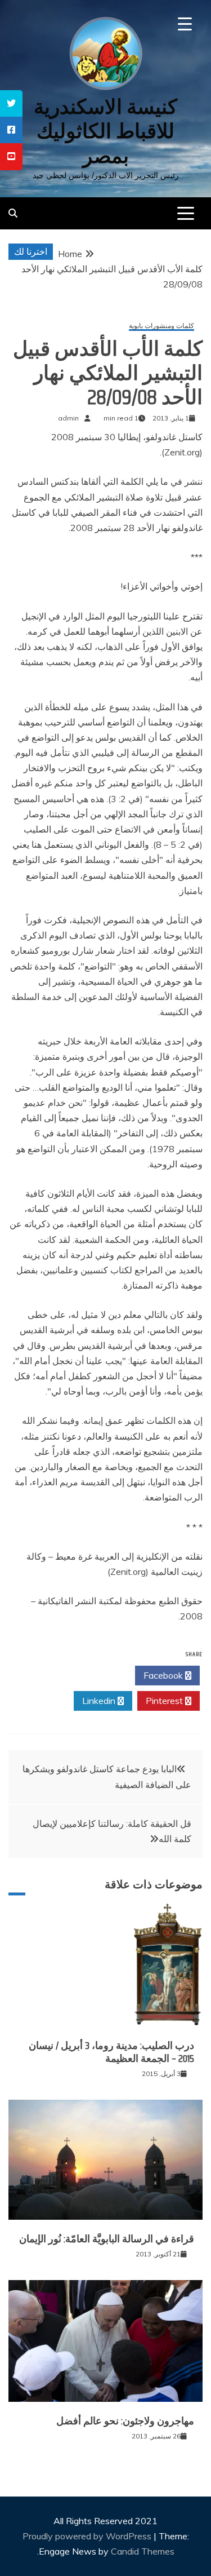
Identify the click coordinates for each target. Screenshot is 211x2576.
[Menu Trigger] (185, 24)
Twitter (99, 1675)
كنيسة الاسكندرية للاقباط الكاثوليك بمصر (105, 131)
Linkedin (100, 1701)
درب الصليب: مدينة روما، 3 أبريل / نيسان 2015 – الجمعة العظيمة (111, 2052)
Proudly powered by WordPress (88, 2536)
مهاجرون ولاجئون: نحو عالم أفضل (125, 2421)
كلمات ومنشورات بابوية (161, 326)
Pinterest (165, 1701)
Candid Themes (143, 2551)
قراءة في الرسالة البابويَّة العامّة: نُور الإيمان (107, 2239)
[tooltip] (11, 103)
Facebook (164, 1675)
